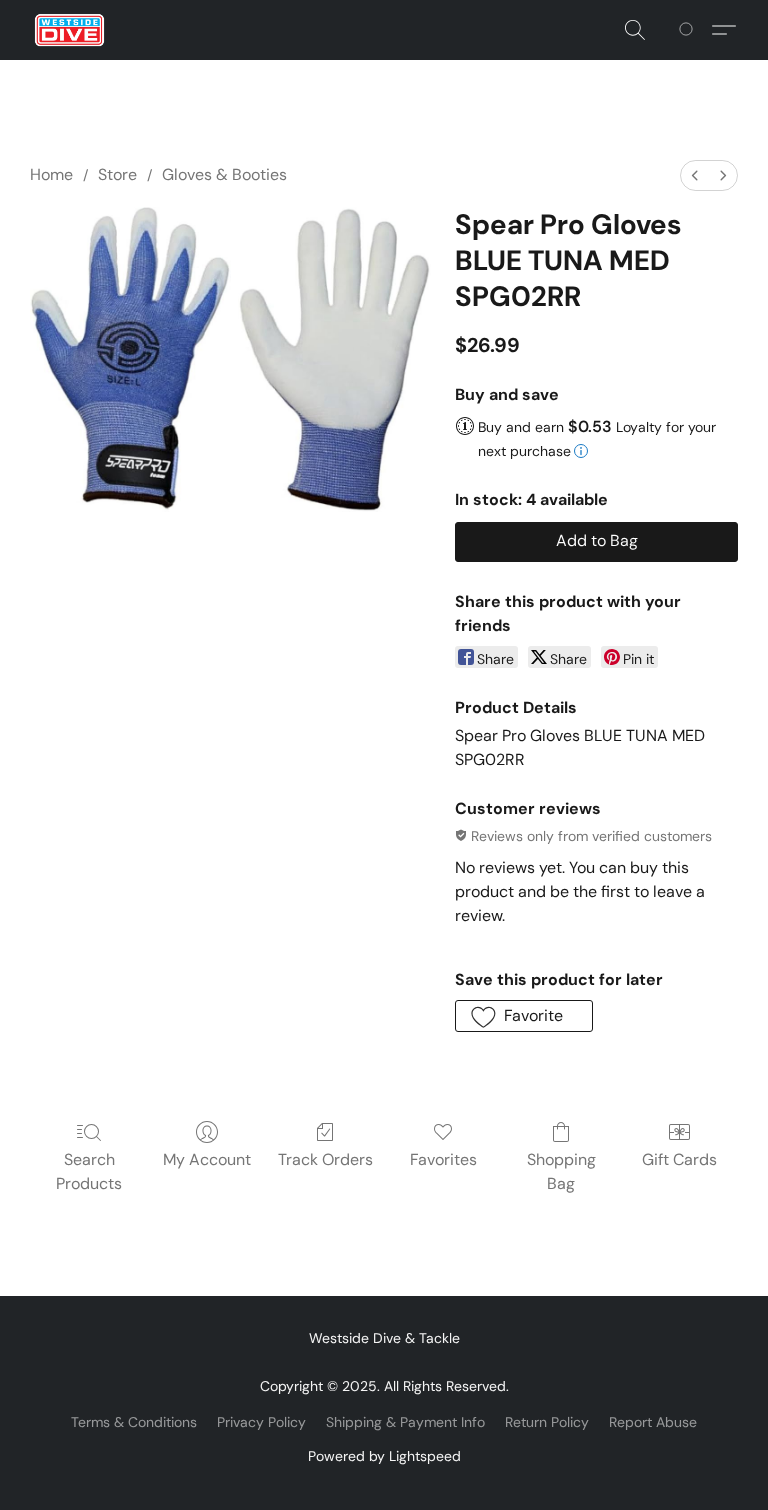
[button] (69, 30)
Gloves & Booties (224, 174)
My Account (207, 1159)
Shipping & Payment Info (405, 1422)
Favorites (443, 1159)
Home (51, 174)
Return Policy (547, 1422)
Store (117, 174)
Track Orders (325, 1159)
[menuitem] (695, 175)
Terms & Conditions (134, 1422)
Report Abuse (653, 1422)
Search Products (89, 1171)
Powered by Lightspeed (384, 1456)
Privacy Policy (261, 1422)
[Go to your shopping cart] (689, 30)
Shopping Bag (561, 1171)
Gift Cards (679, 1159)
